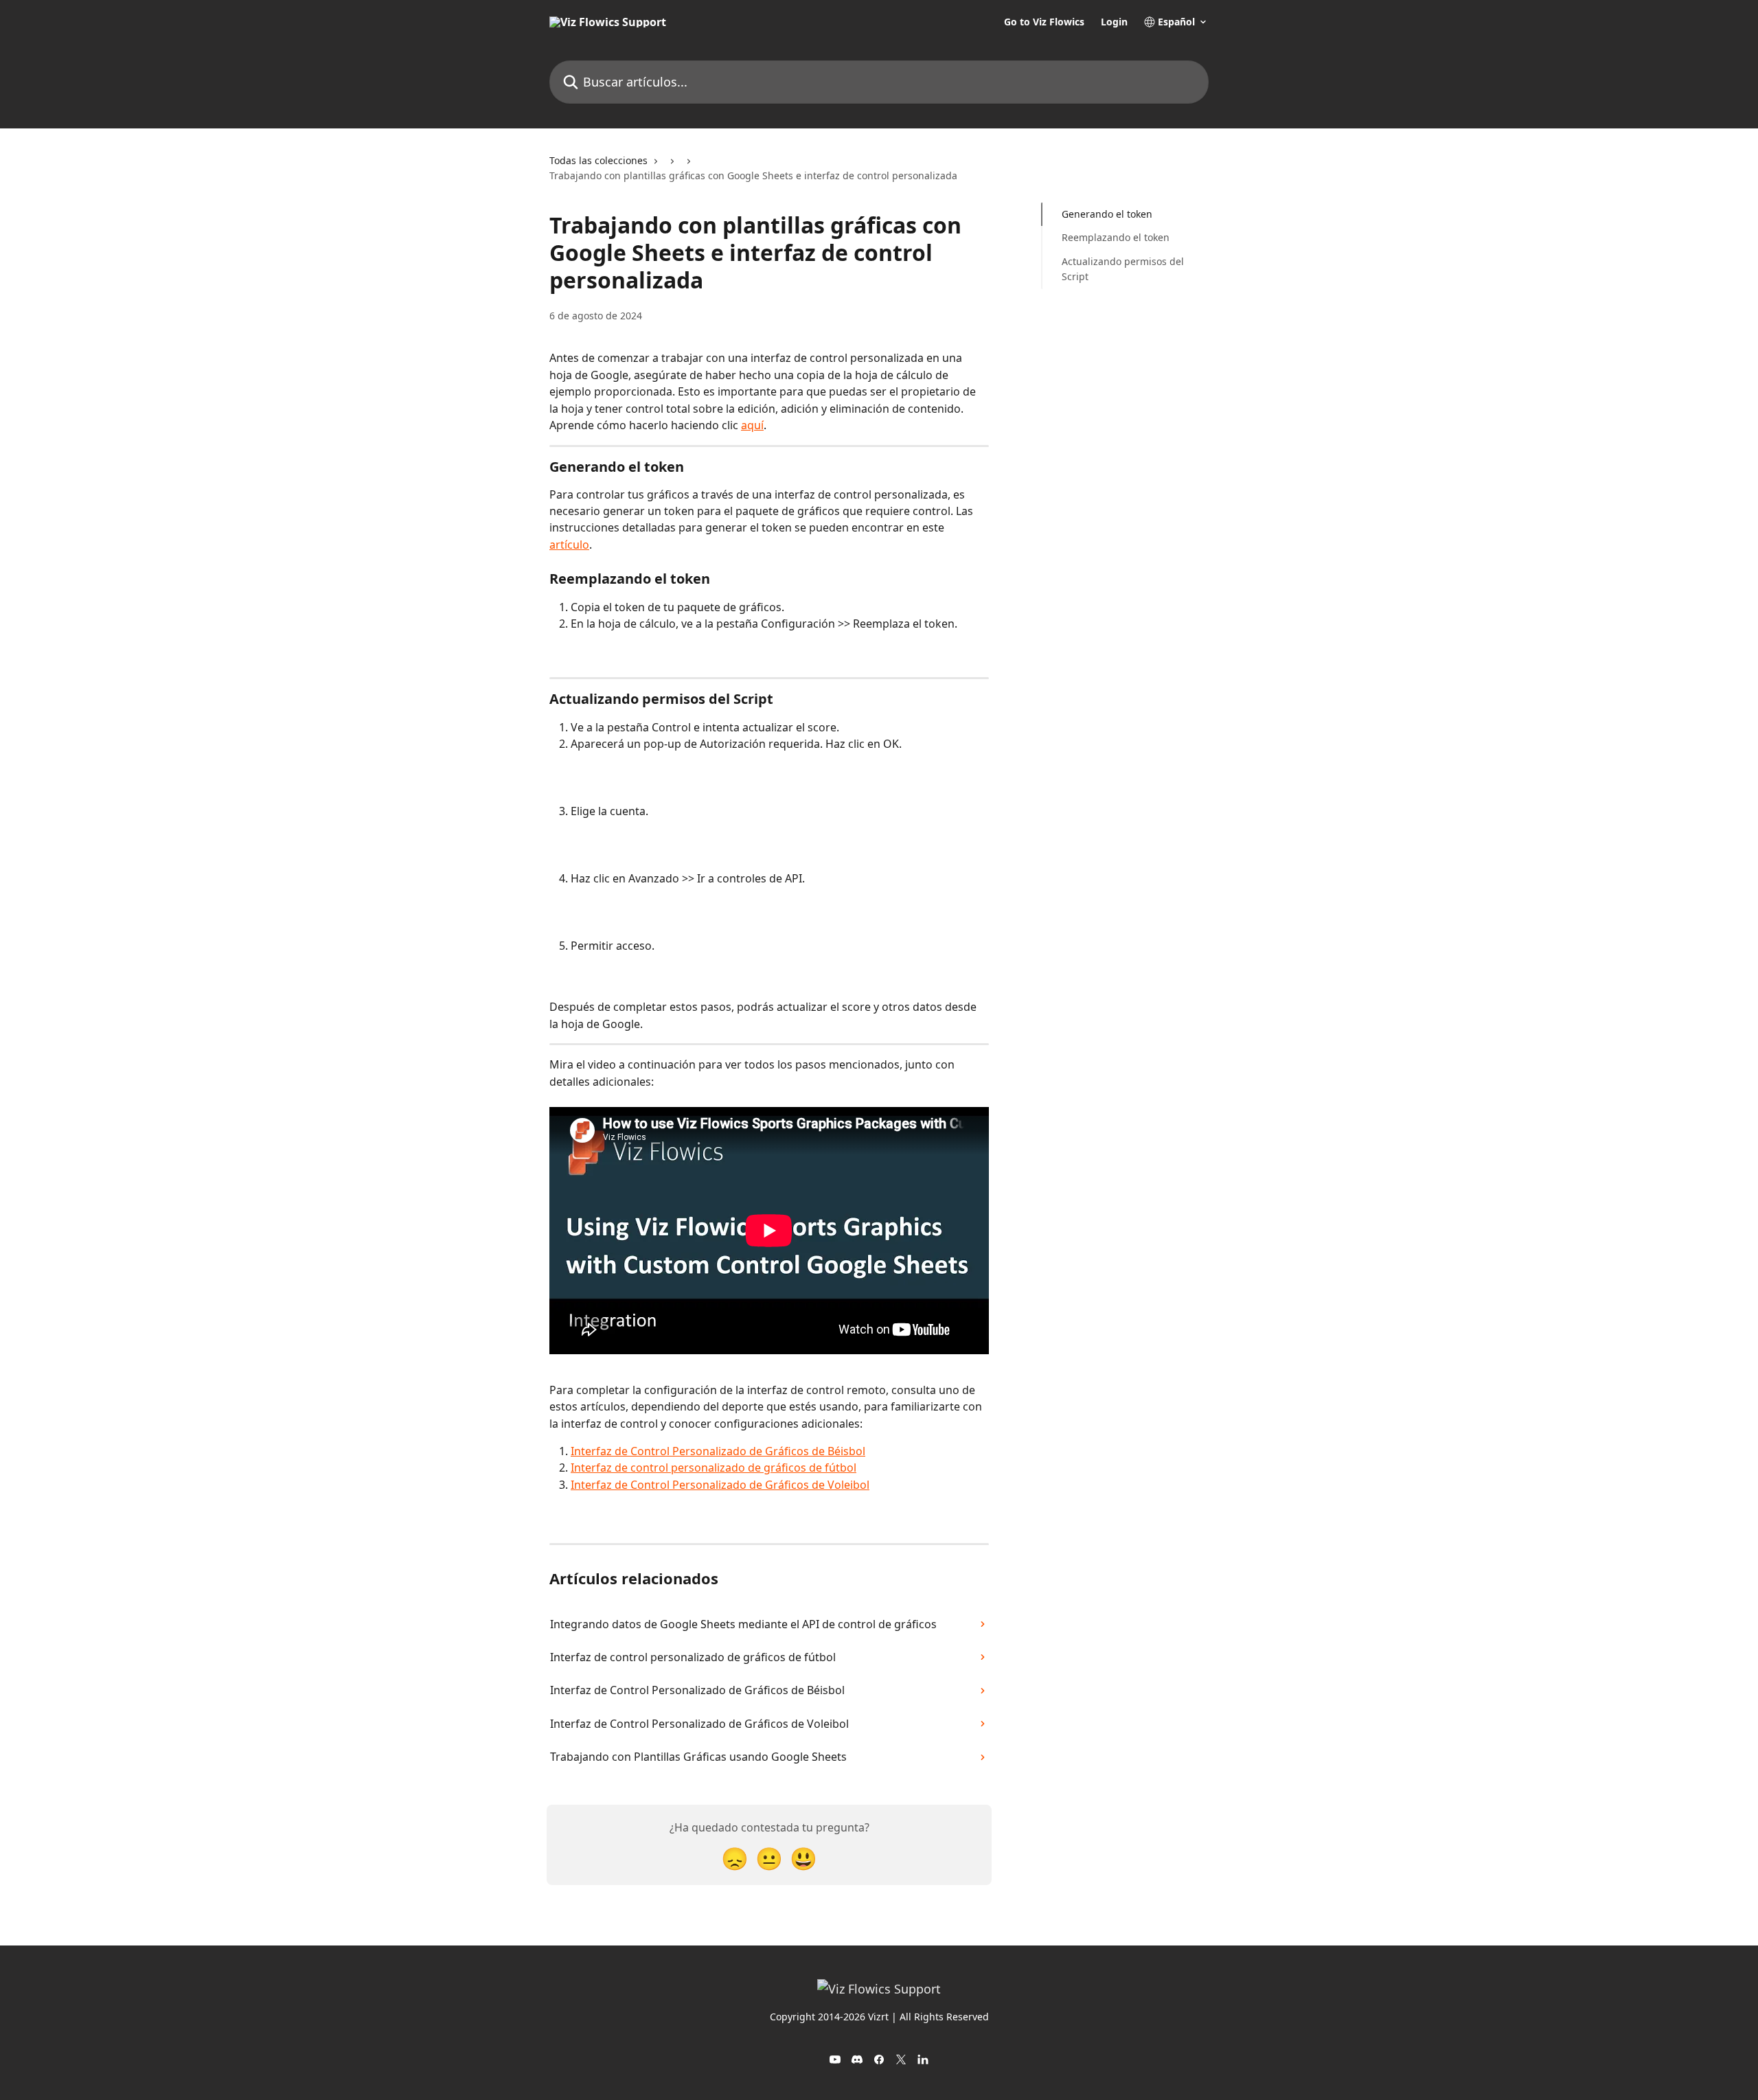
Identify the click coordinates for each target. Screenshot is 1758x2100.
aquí (752, 425)
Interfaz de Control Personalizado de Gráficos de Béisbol (718, 1451)
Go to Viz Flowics (1044, 22)
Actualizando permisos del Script (1123, 269)
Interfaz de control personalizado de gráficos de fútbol (714, 1468)
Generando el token (1107, 214)
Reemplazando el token (1116, 237)
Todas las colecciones (598, 160)
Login (1114, 22)
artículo (569, 545)
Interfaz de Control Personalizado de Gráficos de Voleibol (720, 1485)
